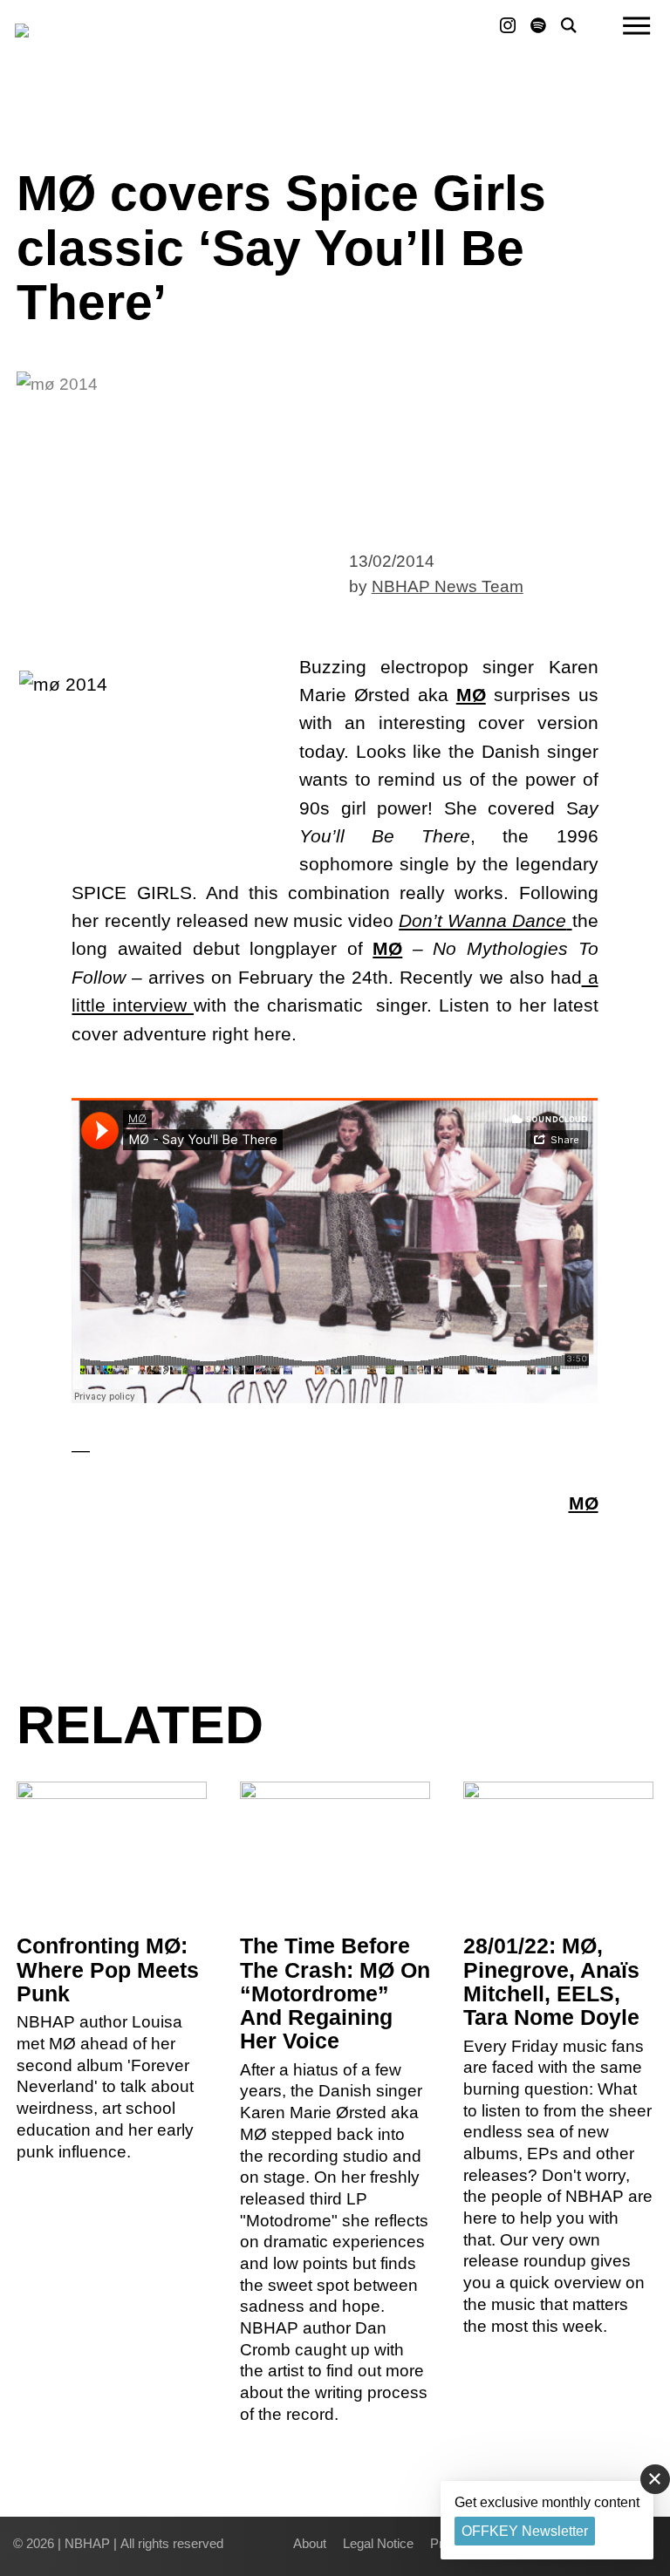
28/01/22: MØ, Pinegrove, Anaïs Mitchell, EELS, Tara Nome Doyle (551, 1982)
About (310, 2543)
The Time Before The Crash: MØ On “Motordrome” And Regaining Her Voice (335, 1993)
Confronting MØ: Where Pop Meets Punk (108, 1969)
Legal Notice (378, 2543)
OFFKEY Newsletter (525, 2531)
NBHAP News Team (448, 586)
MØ (471, 695)
